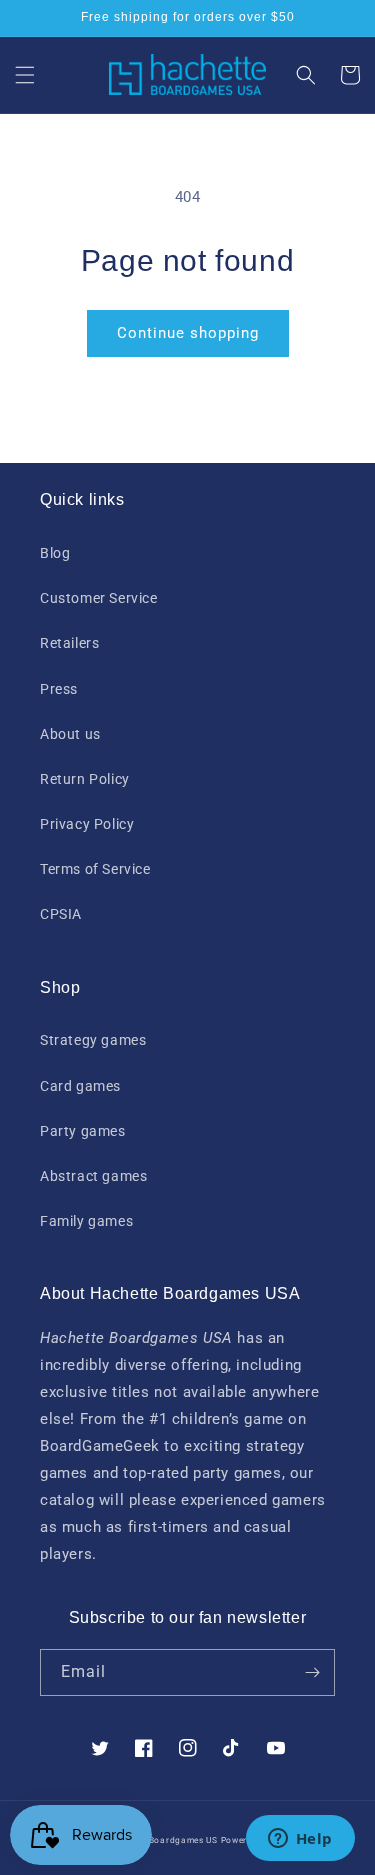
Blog (55, 553)
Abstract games (93, 1176)
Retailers (69, 643)
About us (70, 734)
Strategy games (93, 1040)
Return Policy (85, 779)
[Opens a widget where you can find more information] (300, 1840)
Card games (80, 1086)
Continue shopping (188, 333)
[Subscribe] (312, 1672)
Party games (83, 1131)
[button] (25, 75)
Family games (86, 1221)
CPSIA (61, 914)
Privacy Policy (87, 824)
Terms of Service (95, 869)
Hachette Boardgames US (161, 1840)
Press (59, 689)
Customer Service (99, 598)
